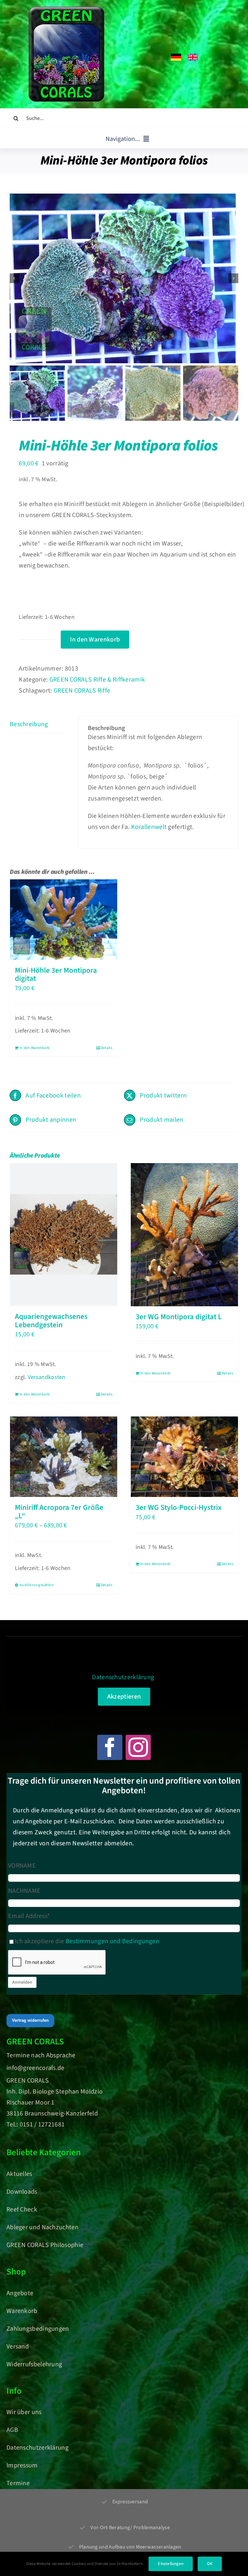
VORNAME (22, 1866)
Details (107, 1048)
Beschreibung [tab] (29, 724)
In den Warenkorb (95, 640)
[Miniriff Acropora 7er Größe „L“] (64, 1457)
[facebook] (110, 1747)
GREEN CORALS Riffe (82, 691)
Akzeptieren (124, 1697)
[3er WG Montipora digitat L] (184, 1235)
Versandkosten (47, 1377)
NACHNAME (24, 1891)
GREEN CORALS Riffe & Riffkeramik (97, 680)
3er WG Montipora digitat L (179, 1317)
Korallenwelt (149, 827)
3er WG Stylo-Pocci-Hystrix (179, 1507)
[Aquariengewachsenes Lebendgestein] (64, 1235)
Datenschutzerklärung (123, 1677)
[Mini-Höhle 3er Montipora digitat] (64, 920)
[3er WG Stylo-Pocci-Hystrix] (184, 1457)
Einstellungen (171, 2564)
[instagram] (138, 1747)
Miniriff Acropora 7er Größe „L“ (59, 1512)
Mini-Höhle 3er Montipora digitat (56, 975)
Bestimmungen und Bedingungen (112, 1941)
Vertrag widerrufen (30, 2020)
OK (210, 2564)
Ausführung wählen (36, 1585)
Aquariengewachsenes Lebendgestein (51, 1321)
